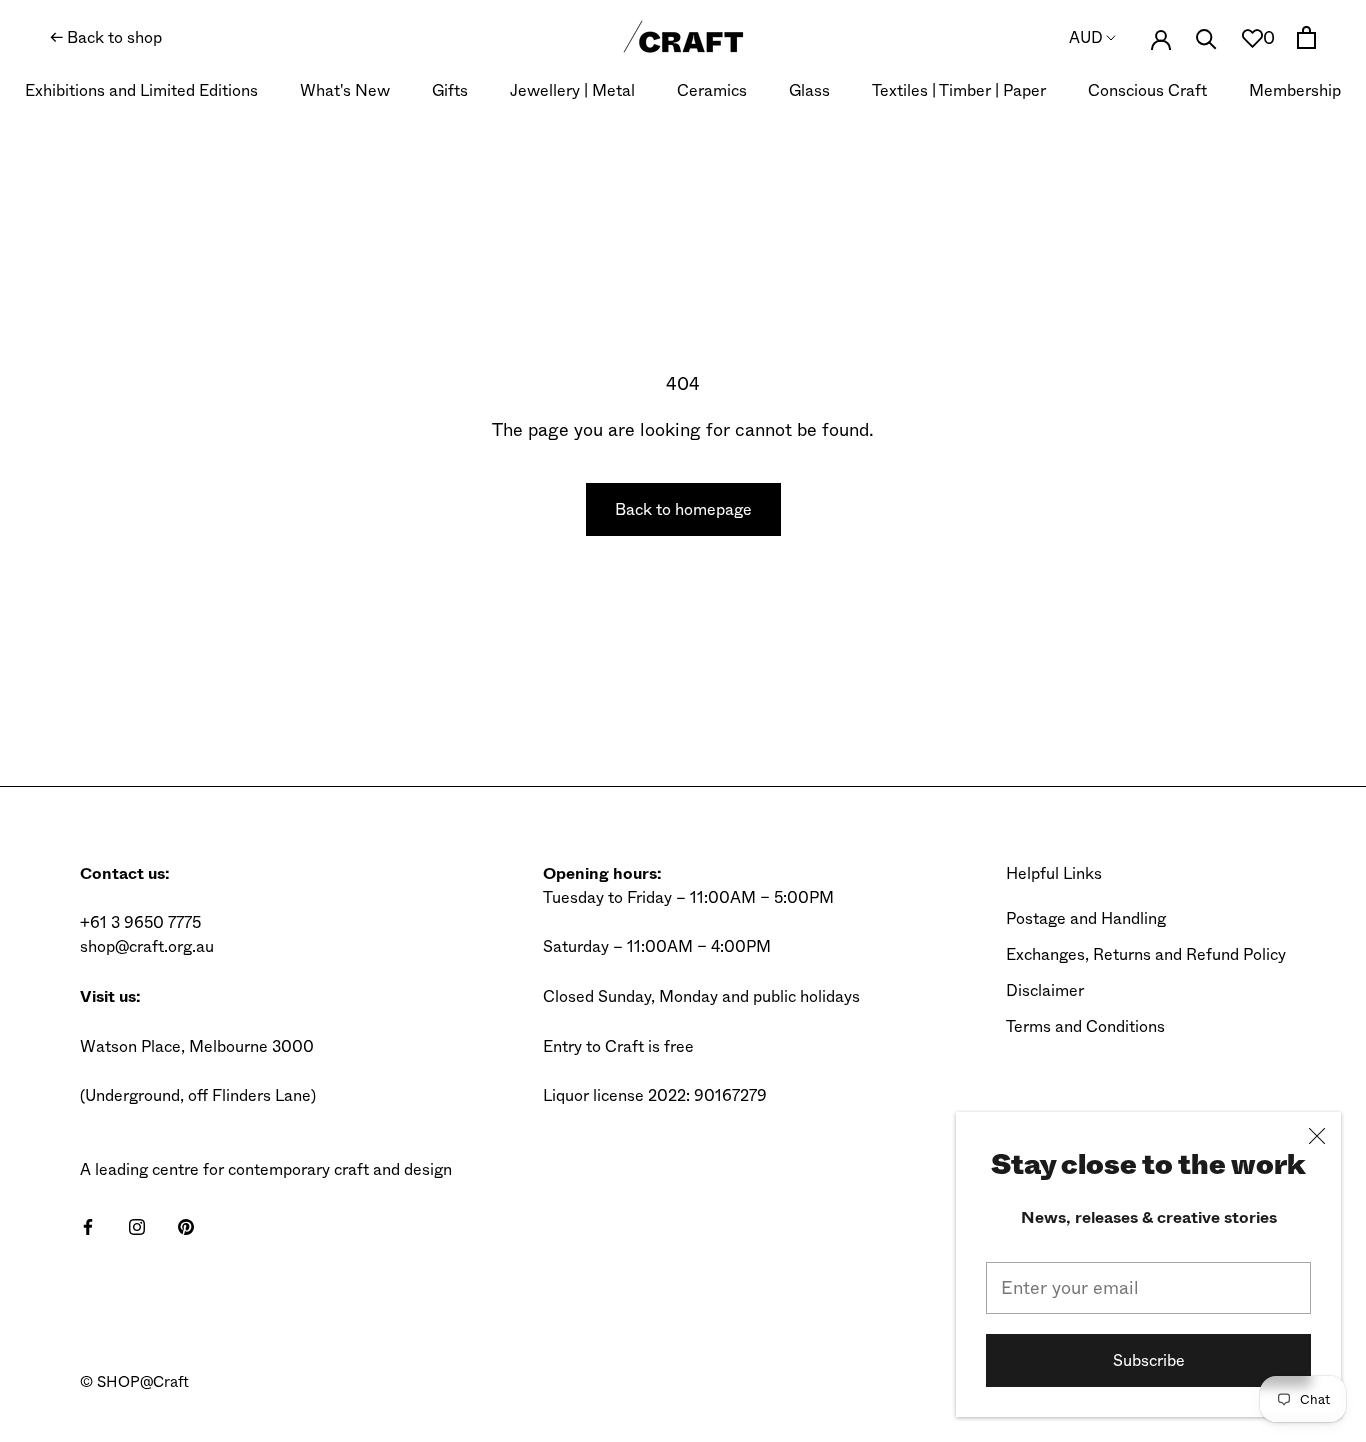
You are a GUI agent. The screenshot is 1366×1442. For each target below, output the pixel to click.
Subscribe (1149, 1360)
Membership (1295, 90)
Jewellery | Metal (572, 90)
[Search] (1206, 37)
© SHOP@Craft (134, 1382)
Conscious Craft (1147, 90)
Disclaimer (1045, 990)
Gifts (450, 90)
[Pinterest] (186, 1226)
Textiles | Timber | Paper (959, 90)
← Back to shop (106, 37)
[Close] (1317, 1136)
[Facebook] (88, 1226)
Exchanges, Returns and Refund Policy (1146, 954)
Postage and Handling (1086, 918)
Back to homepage (683, 509)
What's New (345, 90)
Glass (809, 90)
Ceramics (712, 90)
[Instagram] (137, 1226)
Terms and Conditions (1085, 1026)
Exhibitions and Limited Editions (141, 90)
